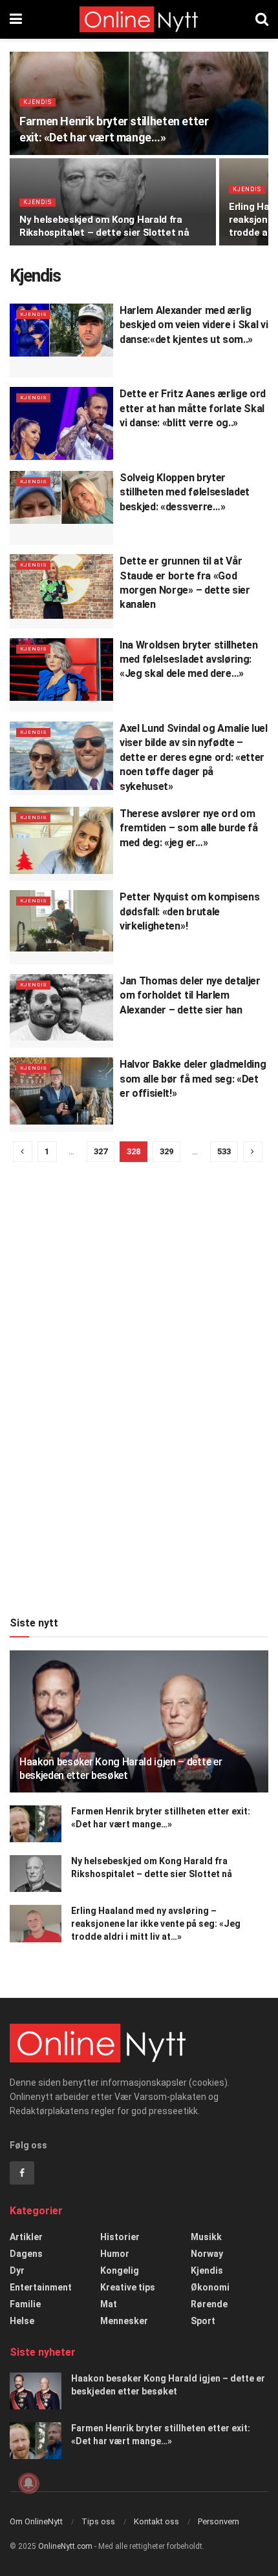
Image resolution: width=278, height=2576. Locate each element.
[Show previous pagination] (23, 1152)
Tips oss (98, 2521)
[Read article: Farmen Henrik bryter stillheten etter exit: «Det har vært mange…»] (36, 1824)
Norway (207, 2254)
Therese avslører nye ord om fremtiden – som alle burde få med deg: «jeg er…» (189, 828)
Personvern (219, 2521)
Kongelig (120, 2270)
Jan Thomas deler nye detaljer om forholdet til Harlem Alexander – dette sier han (190, 995)
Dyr (17, 2270)
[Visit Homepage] (139, 19)
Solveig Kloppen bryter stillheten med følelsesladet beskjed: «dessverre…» (185, 492)
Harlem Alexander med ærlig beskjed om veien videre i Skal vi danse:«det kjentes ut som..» (194, 325)
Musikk (206, 2237)
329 (166, 1151)
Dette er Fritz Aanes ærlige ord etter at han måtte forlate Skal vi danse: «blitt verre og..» (193, 408)
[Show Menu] (16, 19)
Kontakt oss (156, 2521)
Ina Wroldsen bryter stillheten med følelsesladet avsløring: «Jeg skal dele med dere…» (188, 660)
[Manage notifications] (28, 2483)
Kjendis (37, 102)
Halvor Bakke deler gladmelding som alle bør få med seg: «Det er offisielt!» (193, 1079)
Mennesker (124, 2321)
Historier (120, 2237)
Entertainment (41, 2287)
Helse (22, 2321)
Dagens (26, 2254)
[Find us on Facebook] (22, 2173)
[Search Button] (262, 19)
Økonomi (210, 2287)
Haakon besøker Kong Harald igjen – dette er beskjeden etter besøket (121, 1769)
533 (224, 1151)
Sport (203, 2321)
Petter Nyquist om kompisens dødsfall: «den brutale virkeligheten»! (189, 911)
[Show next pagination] (253, 1152)
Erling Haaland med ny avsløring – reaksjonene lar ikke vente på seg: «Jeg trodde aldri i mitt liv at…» (156, 1923)
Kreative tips (128, 2287)
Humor (115, 2254)
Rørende (209, 2304)
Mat (109, 2304)
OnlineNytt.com (65, 2546)
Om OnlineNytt (36, 2521)
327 (101, 1151)
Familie (25, 2304)
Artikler (26, 2237)
